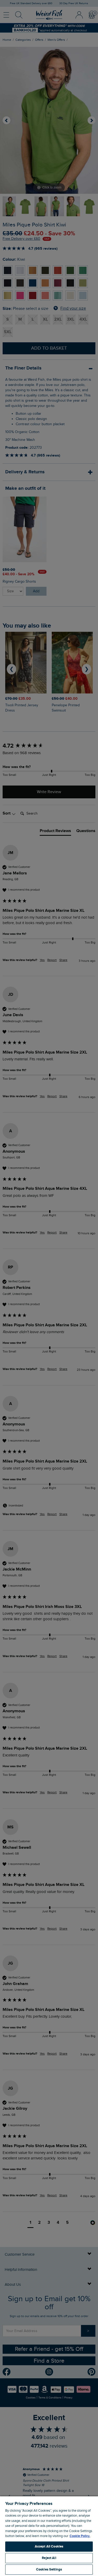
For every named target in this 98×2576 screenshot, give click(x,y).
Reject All (49, 2558)
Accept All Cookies (49, 2546)
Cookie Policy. (80, 2536)
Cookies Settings (49, 2569)
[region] (49, 2536)
